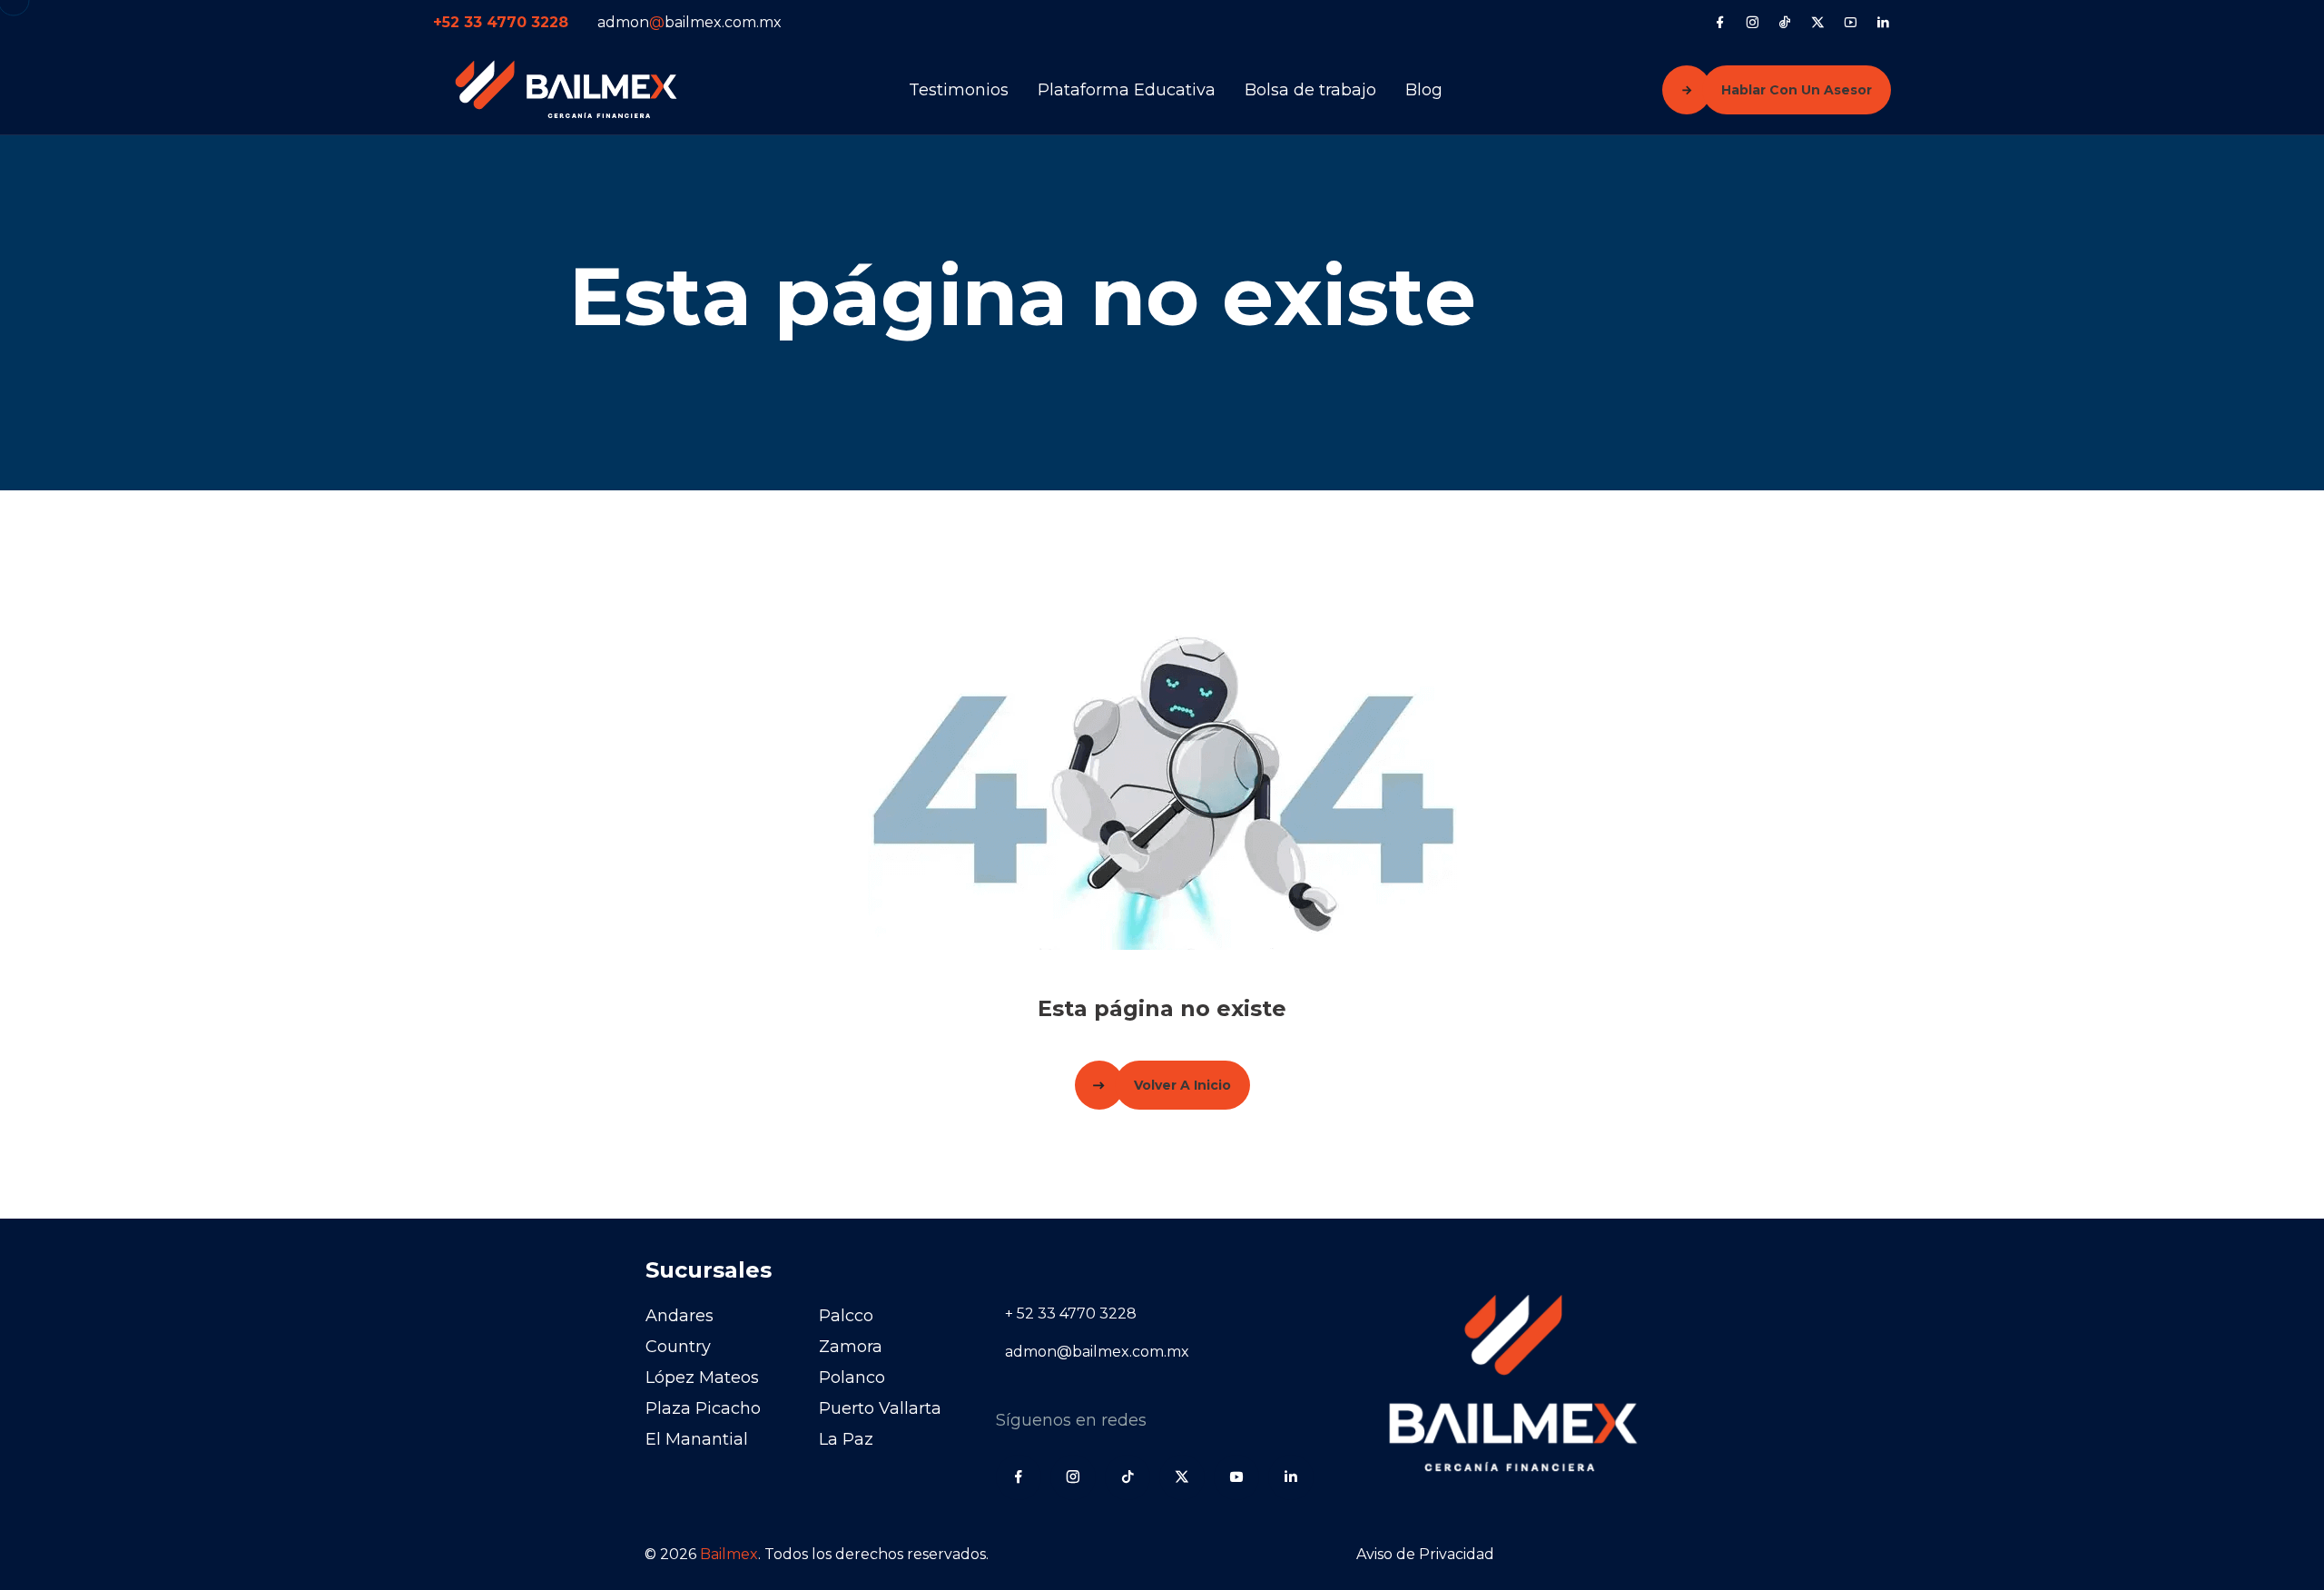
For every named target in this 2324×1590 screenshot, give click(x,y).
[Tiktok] (1785, 22)
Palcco (846, 1316)
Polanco (852, 1378)
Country (678, 1347)
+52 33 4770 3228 (501, 22)
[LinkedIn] (1883, 22)
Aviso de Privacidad (1425, 1554)
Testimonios (959, 90)
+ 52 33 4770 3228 (1071, 1313)
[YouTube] (1851, 22)
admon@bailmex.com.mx (1097, 1352)
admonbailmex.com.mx (689, 22)
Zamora (851, 1347)
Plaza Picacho (703, 1408)
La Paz (846, 1439)
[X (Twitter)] (1818, 22)
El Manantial (697, 1439)
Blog (1424, 90)
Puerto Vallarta (880, 1408)
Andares (679, 1316)
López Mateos (702, 1378)
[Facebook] (1720, 22)
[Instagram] (1753, 22)
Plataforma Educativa (1127, 90)
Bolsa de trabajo (1310, 90)
